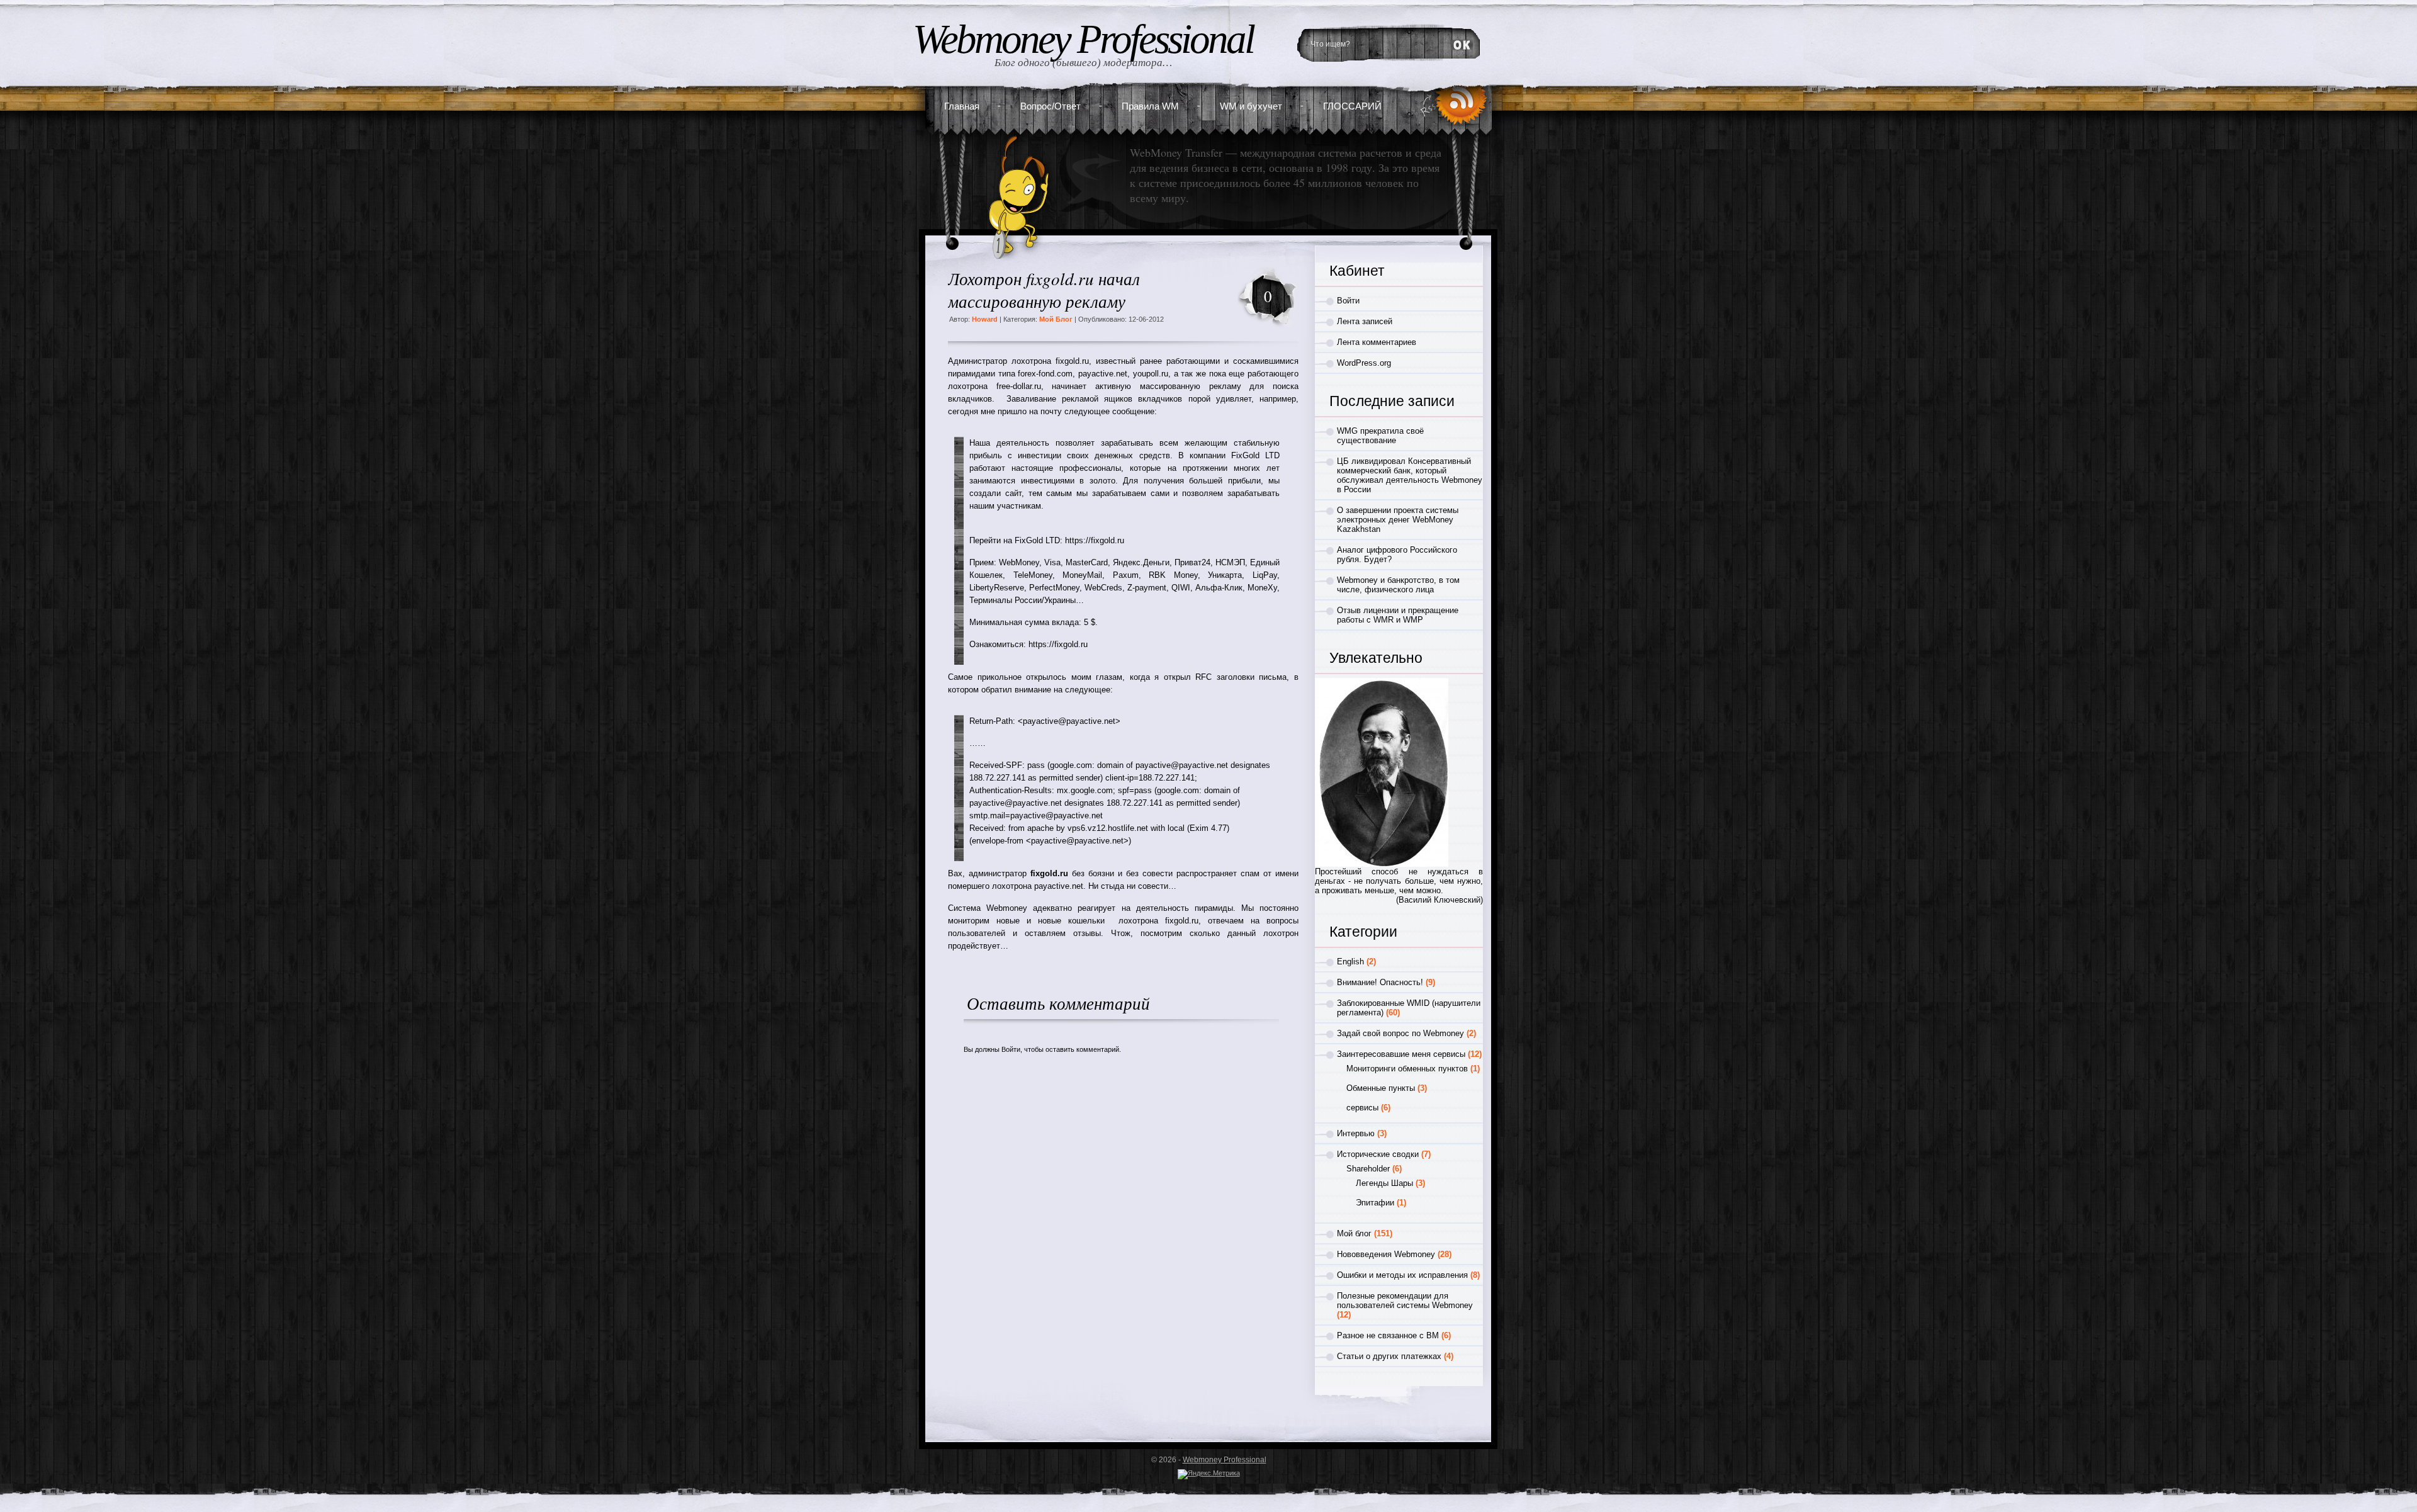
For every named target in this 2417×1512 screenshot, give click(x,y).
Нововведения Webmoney (1386, 1254)
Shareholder (1368, 1169)
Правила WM (1150, 106)
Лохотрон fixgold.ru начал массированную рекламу (1044, 290)
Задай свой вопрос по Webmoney (1400, 1033)
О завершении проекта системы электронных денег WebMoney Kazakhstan (1398, 520)
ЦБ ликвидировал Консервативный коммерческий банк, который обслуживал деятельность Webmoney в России (1410, 475)
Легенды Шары (1384, 1183)
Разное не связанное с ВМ (1388, 1335)
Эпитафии (1375, 1203)
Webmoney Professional (1083, 39)
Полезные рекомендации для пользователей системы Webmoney (1405, 1300)
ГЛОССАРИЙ (1352, 106)
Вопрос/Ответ (1051, 106)
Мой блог (1056, 319)
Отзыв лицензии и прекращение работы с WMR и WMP (1398, 615)
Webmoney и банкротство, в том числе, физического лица (1398, 585)
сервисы (1362, 1108)
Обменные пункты (1381, 1088)
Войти (1011, 1049)
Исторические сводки (1378, 1154)
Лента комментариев (1377, 342)
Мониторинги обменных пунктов (1407, 1069)
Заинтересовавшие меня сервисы (1401, 1054)
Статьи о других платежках (1389, 1356)
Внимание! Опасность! (1380, 982)
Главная (962, 106)
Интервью (1356, 1133)
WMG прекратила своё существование (1380, 436)
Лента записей (1365, 321)
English (1350, 962)
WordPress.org (1364, 363)
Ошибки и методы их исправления (1402, 1275)
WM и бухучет (1251, 106)
